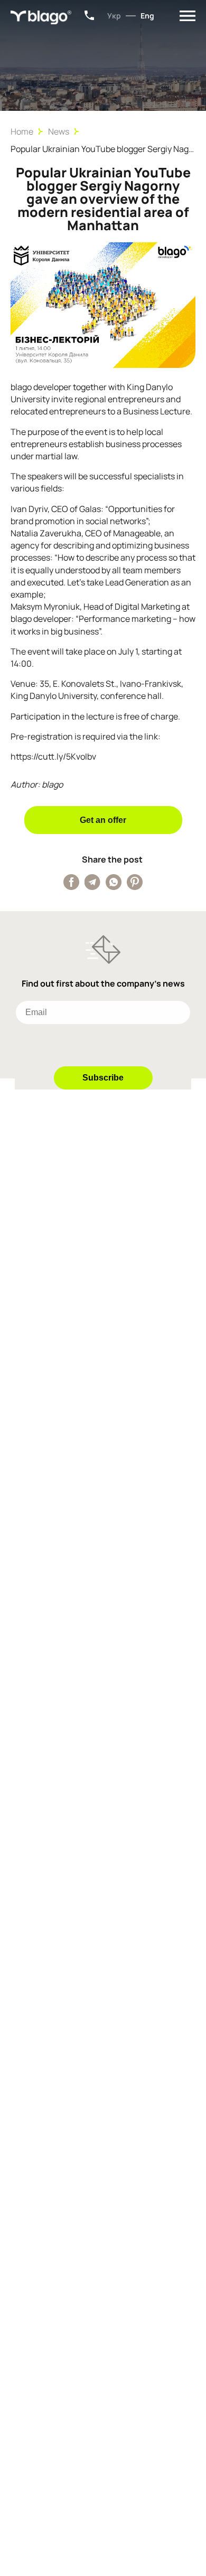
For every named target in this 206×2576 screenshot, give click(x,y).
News (59, 131)
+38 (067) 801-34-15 (89, 15)
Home (22, 131)
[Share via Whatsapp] (114, 882)
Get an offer (103, 820)
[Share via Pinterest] (135, 882)
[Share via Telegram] (92, 882)
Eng (147, 16)
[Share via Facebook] (71, 882)
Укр (114, 16)
